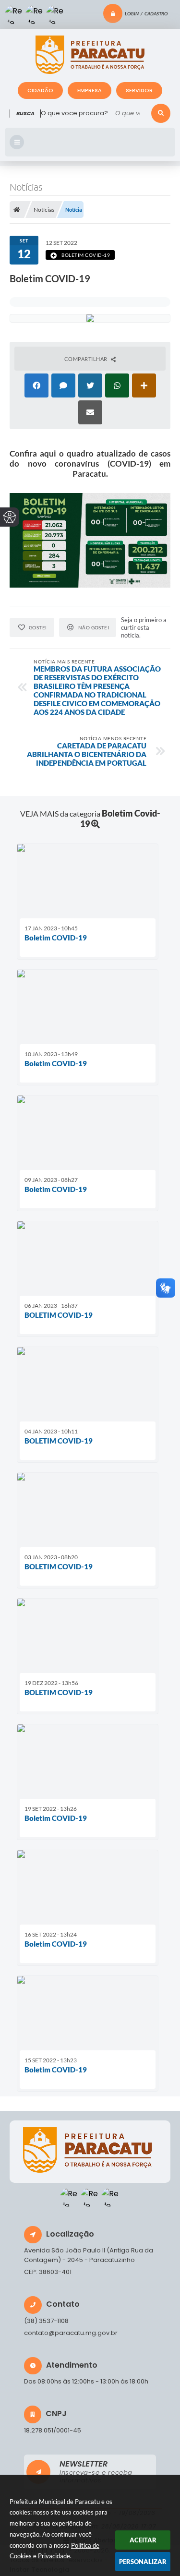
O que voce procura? (74, 113)
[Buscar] (161, 113)
